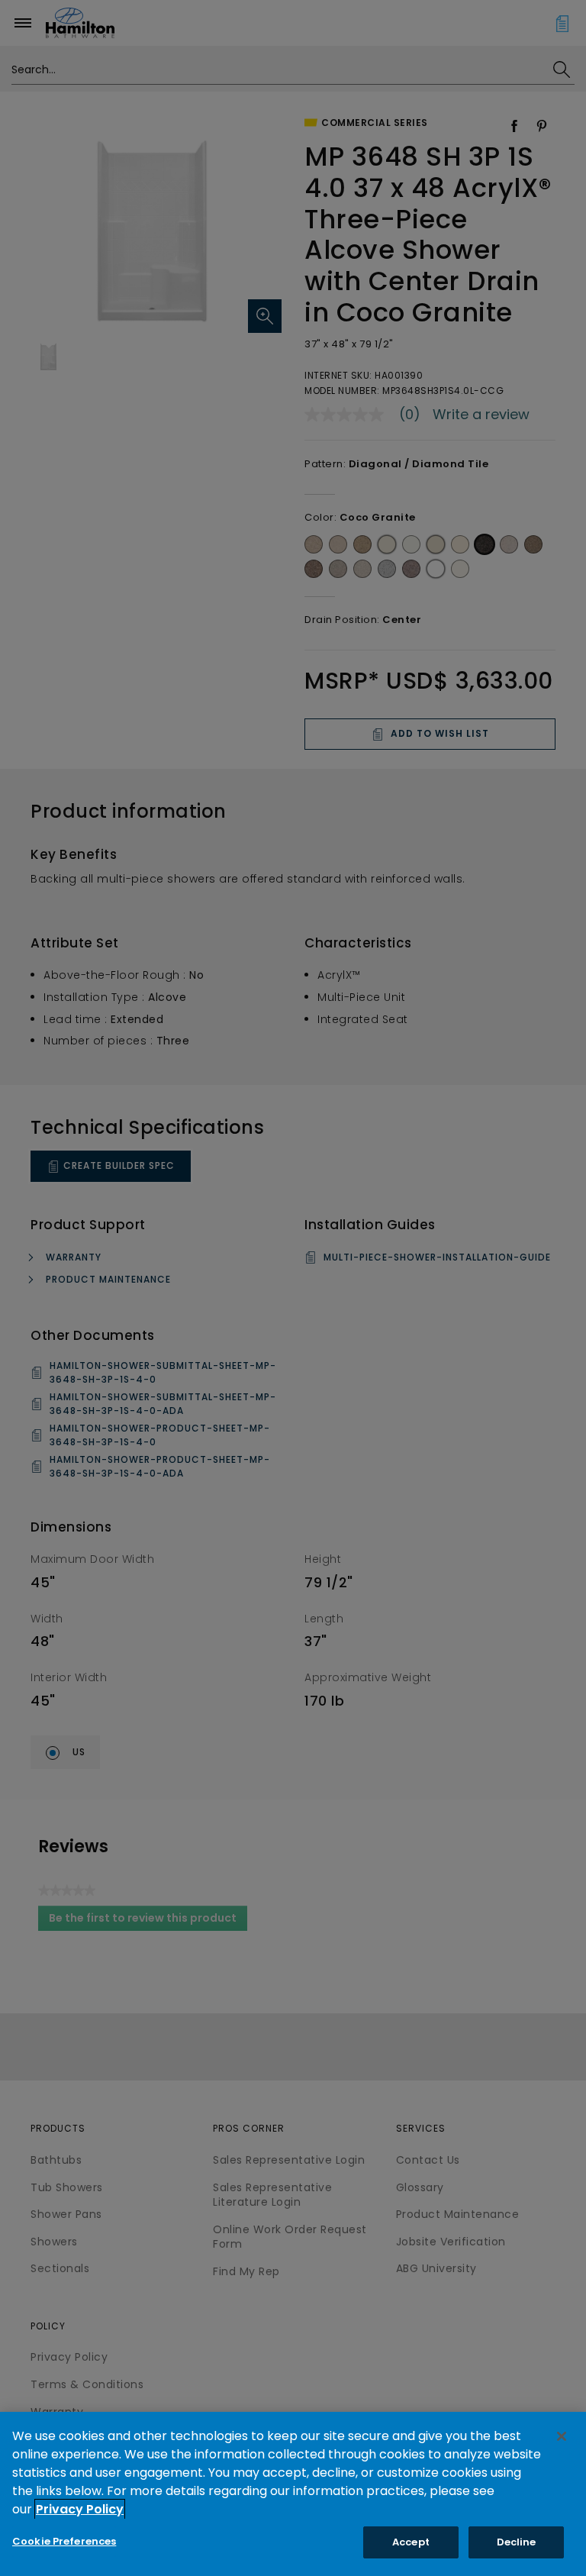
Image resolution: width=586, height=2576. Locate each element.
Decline (517, 2542)
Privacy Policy (80, 2509)
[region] (293, 2494)
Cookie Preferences (64, 2541)
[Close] (562, 2436)
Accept (411, 2542)
